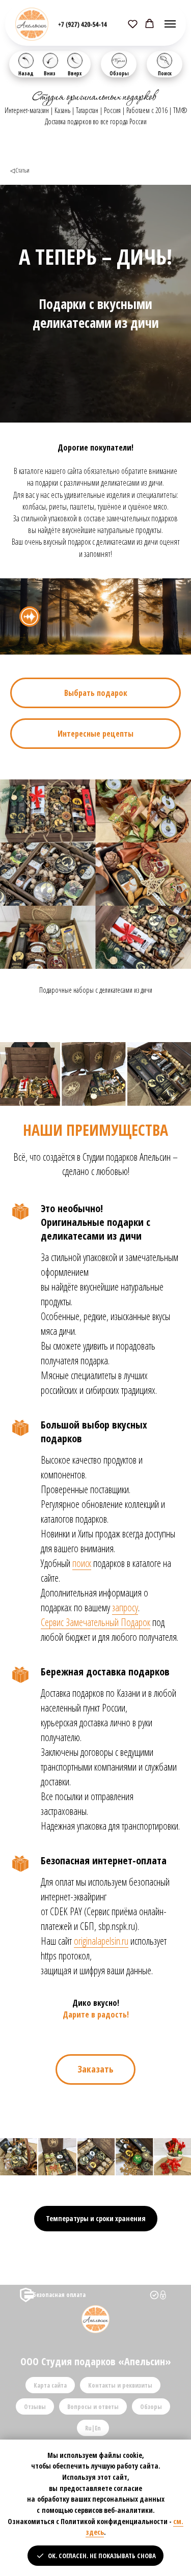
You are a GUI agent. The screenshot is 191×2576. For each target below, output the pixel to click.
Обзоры (119, 73)
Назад (26, 73)
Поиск (165, 73)
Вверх (75, 73)
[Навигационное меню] (170, 24)
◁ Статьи (20, 170)
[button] (133, 24)
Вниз (50, 73)
